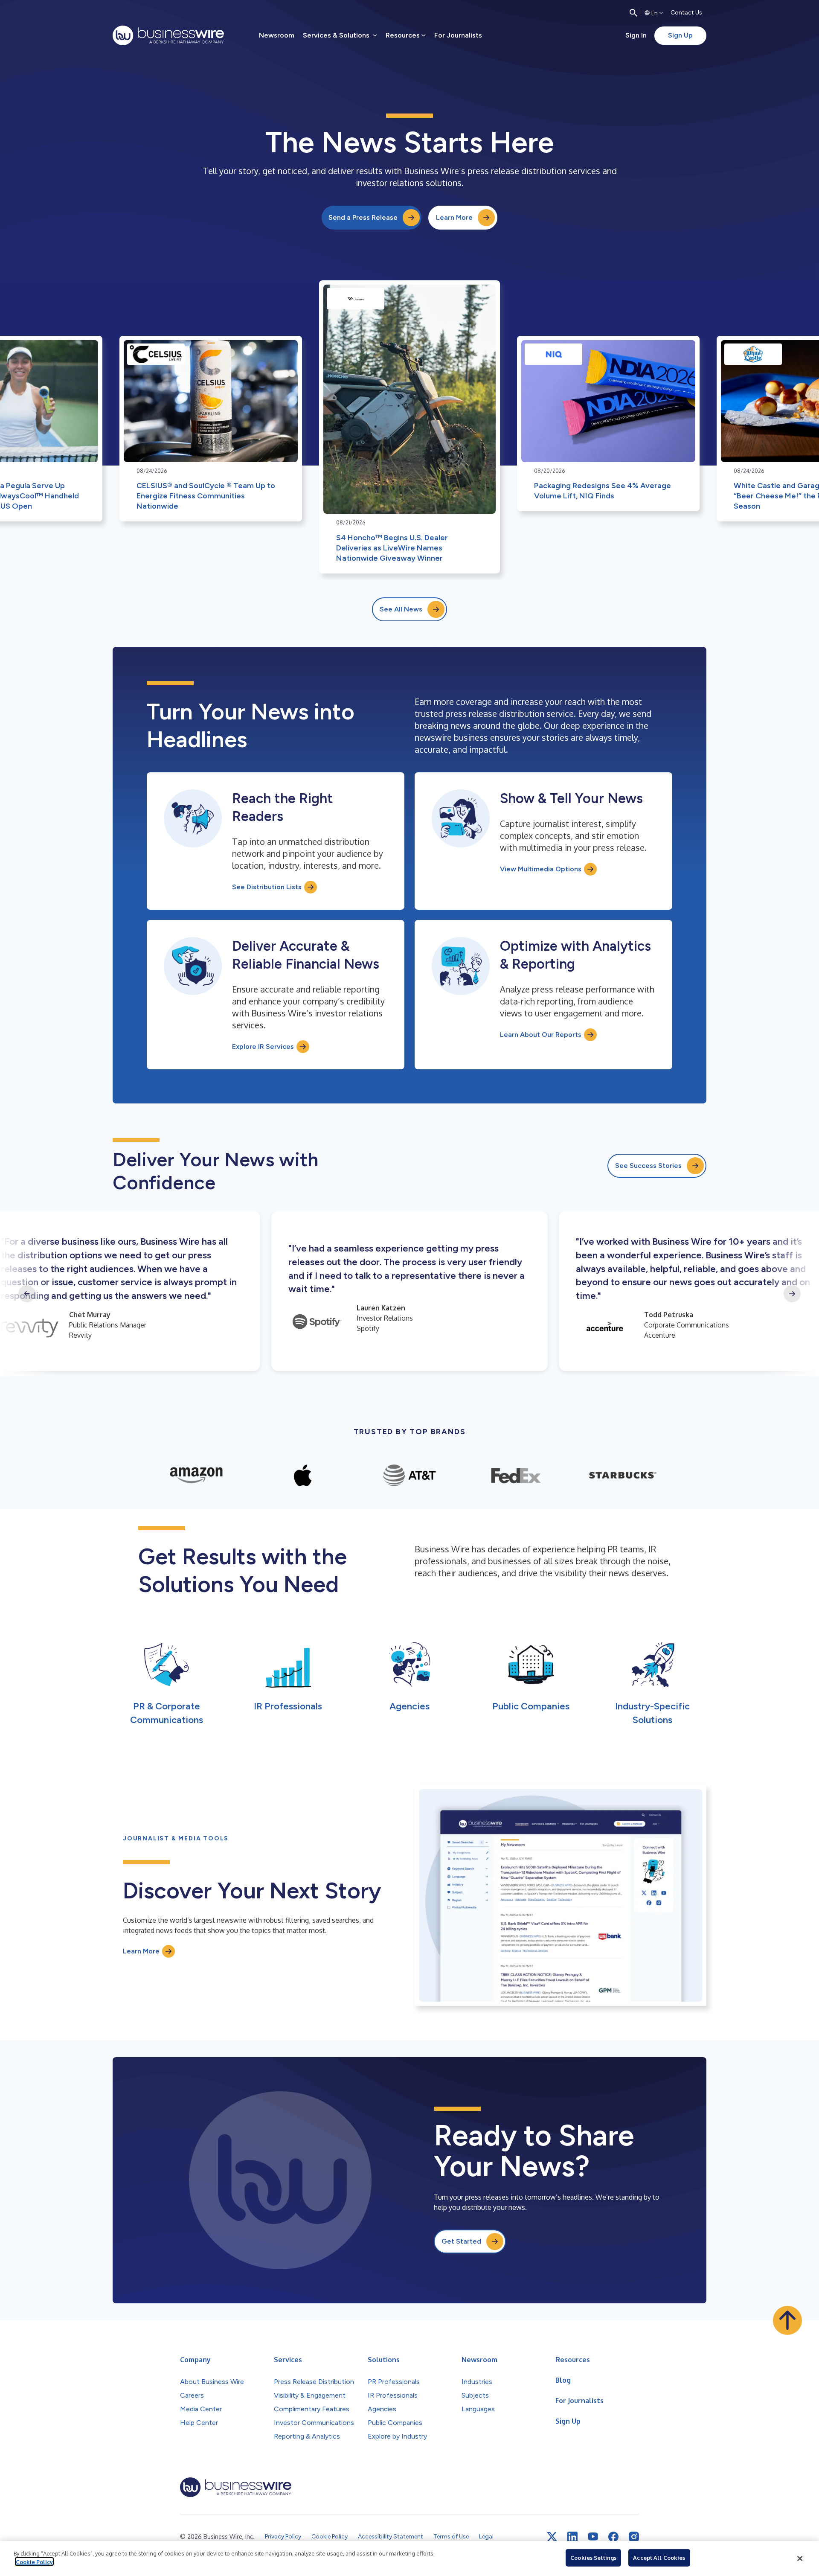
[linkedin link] (572, 2537)
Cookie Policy (34, 2561)
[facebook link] (613, 2537)
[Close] (800, 2559)
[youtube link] (593, 2537)
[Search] (633, 13)
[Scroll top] (787, 2320)
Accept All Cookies (659, 2558)
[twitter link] (552, 2537)
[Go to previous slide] (27, 1294)
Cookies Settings (593, 2558)
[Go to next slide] (792, 1294)
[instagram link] (634, 2537)
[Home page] (168, 35)
